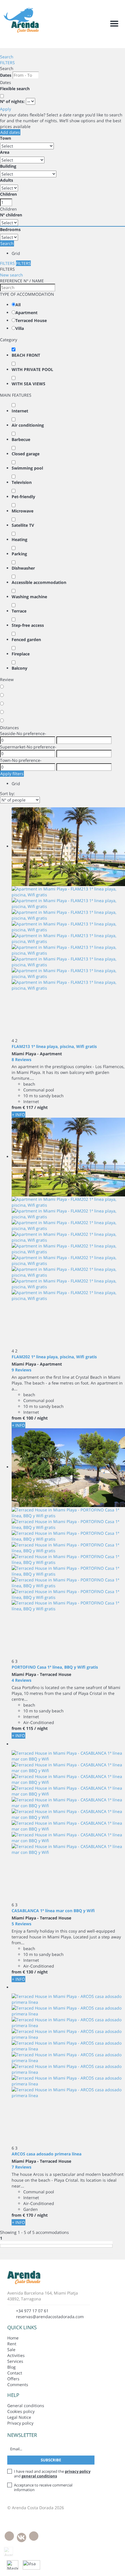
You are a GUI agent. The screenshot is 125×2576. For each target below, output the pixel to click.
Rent (12, 2344)
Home (13, 2338)
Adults (7, 180)
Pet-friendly (23, 497)
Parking (19, 554)
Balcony (19, 668)
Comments (18, 2385)
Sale (11, 2350)
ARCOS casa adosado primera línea (47, 2154)
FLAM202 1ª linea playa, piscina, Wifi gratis (54, 1357)
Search (7, 57)
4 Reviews (22, 1680)
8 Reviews (22, 1059)
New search (11, 275)
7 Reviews (22, 2167)
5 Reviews (22, 1924)
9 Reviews (22, 1370)
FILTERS (7, 63)
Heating (19, 539)
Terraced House (31, 320)
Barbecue (21, 439)
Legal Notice (19, 2417)
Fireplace (21, 654)
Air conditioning (28, 425)
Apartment (26, 313)
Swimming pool (27, 468)
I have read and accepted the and (52, 2474)
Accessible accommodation (39, 582)
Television (22, 482)
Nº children (11, 215)
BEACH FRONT (26, 355)
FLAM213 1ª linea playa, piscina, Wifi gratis (54, 1046)
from (17, 1107)
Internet (20, 411)
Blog (11, 2367)
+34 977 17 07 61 (32, 2311)
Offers (13, 2379)
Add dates (10, 132)
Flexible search (15, 89)
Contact (15, 2373)
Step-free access (28, 625)
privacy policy (78, 2471)
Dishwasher (23, 568)
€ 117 (28, 1107)
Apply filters (12, 774)
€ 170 (28, 2215)
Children (8, 194)
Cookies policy (21, 2411)
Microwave (23, 511)
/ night (41, 1107)
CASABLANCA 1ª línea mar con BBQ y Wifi (53, 1911)
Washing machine (29, 597)
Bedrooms (10, 229)
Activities (16, 2355)
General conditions (26, 2406)
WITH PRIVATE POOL (32, 369)
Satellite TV (23, 525)
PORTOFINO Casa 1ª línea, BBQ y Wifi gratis (55, 1667)
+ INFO (18, 1115)
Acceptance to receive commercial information (43, 2487)
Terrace (19, 611)
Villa (20, 328)
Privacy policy (20, 2423)
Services (15, 2361)
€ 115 (28, 1728)
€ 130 (28, 1972)
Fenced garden (26, 639)
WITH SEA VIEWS (28, 384)
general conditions (39, 2476)
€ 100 (28, 1418)
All (18, 305)
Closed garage (26, 454)
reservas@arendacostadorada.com (50, 2317)
